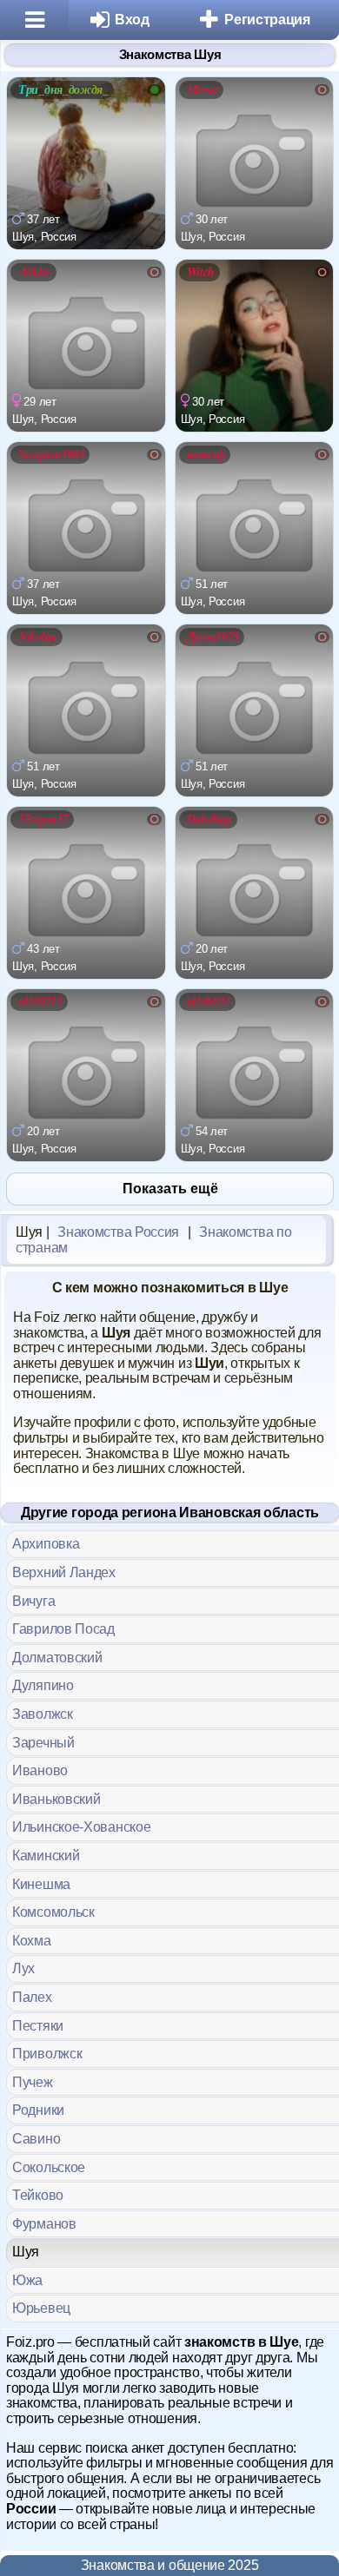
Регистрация (267, 20)
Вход (132, 20)
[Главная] (34, 20)
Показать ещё (170, 1189)
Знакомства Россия (118, 1232)
